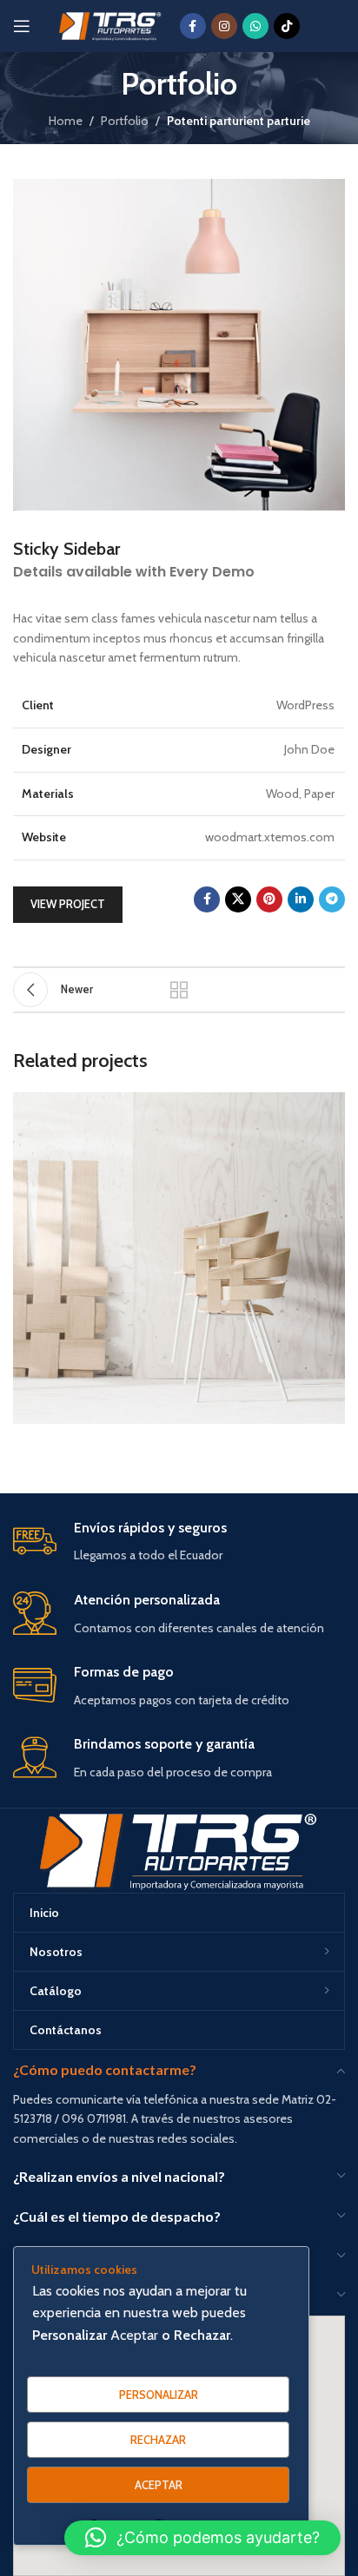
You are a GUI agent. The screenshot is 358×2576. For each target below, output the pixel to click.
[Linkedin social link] (301, 899)
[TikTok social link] (287, 26)
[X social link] (238, 899)
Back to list (179, 990)
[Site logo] (111, 24)
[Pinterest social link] (269, 899)
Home (66, 121)
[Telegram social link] (332, 899)
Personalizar (159, 2395)
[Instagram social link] (224, 26)
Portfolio (125, 121)
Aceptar (159, 2485)
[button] (202, 2538)
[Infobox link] (179, 1542)
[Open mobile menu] (22, 26)
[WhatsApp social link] (255, 26)
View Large (330, 1107)
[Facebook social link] (193, 26)
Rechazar (158, 2440)
